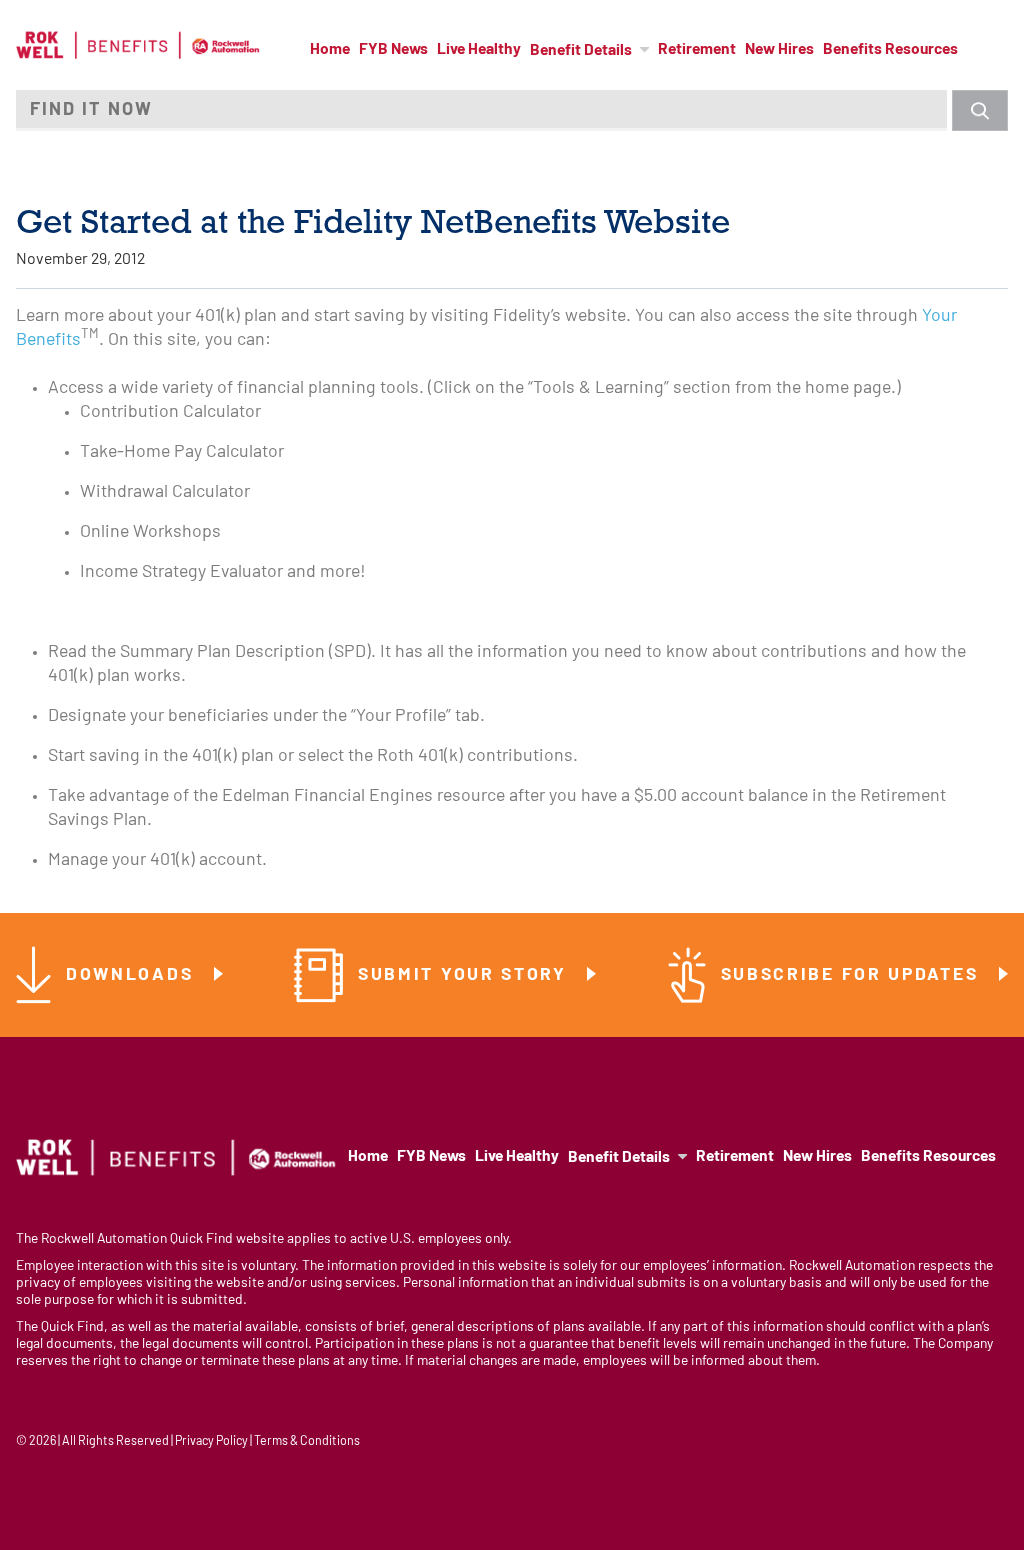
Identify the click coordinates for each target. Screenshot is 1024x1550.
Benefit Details (581, 51)
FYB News (393, 50)
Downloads (133, 975)
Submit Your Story (466, 975)
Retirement (697, 50)
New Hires (779, 50)
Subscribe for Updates (853, 975)
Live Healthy (479, 50)
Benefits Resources (890, 50)
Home (330, 50)
